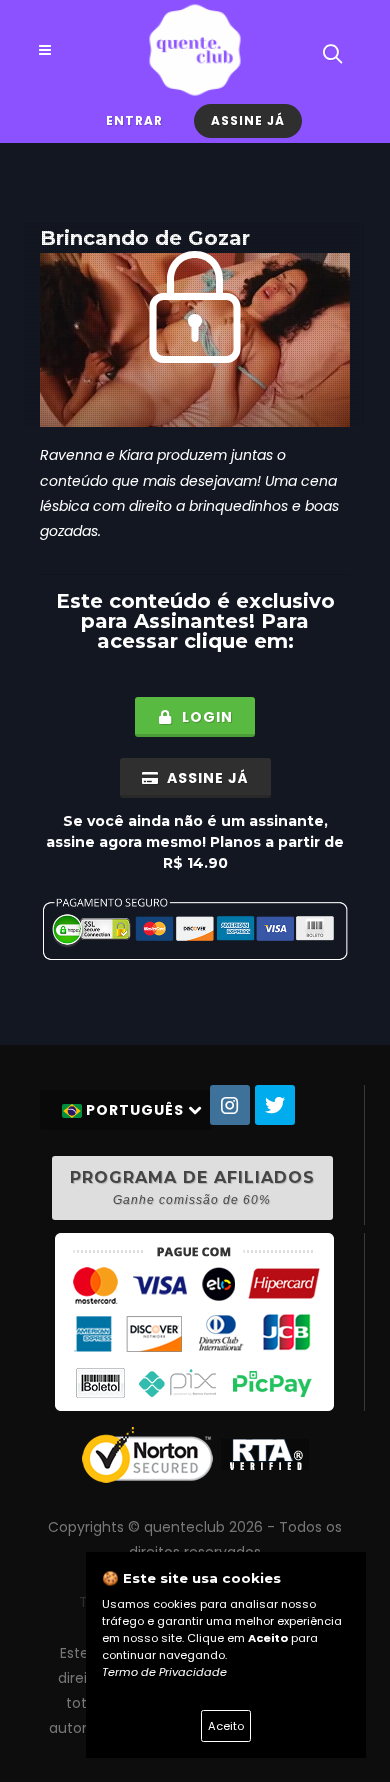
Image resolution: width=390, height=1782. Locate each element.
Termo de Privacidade (164, 1672)
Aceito (226, 1726)
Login (205, 717)
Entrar (134, 120)
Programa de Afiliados (192, 1187)
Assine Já (248, 120)
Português (135, 1110)
